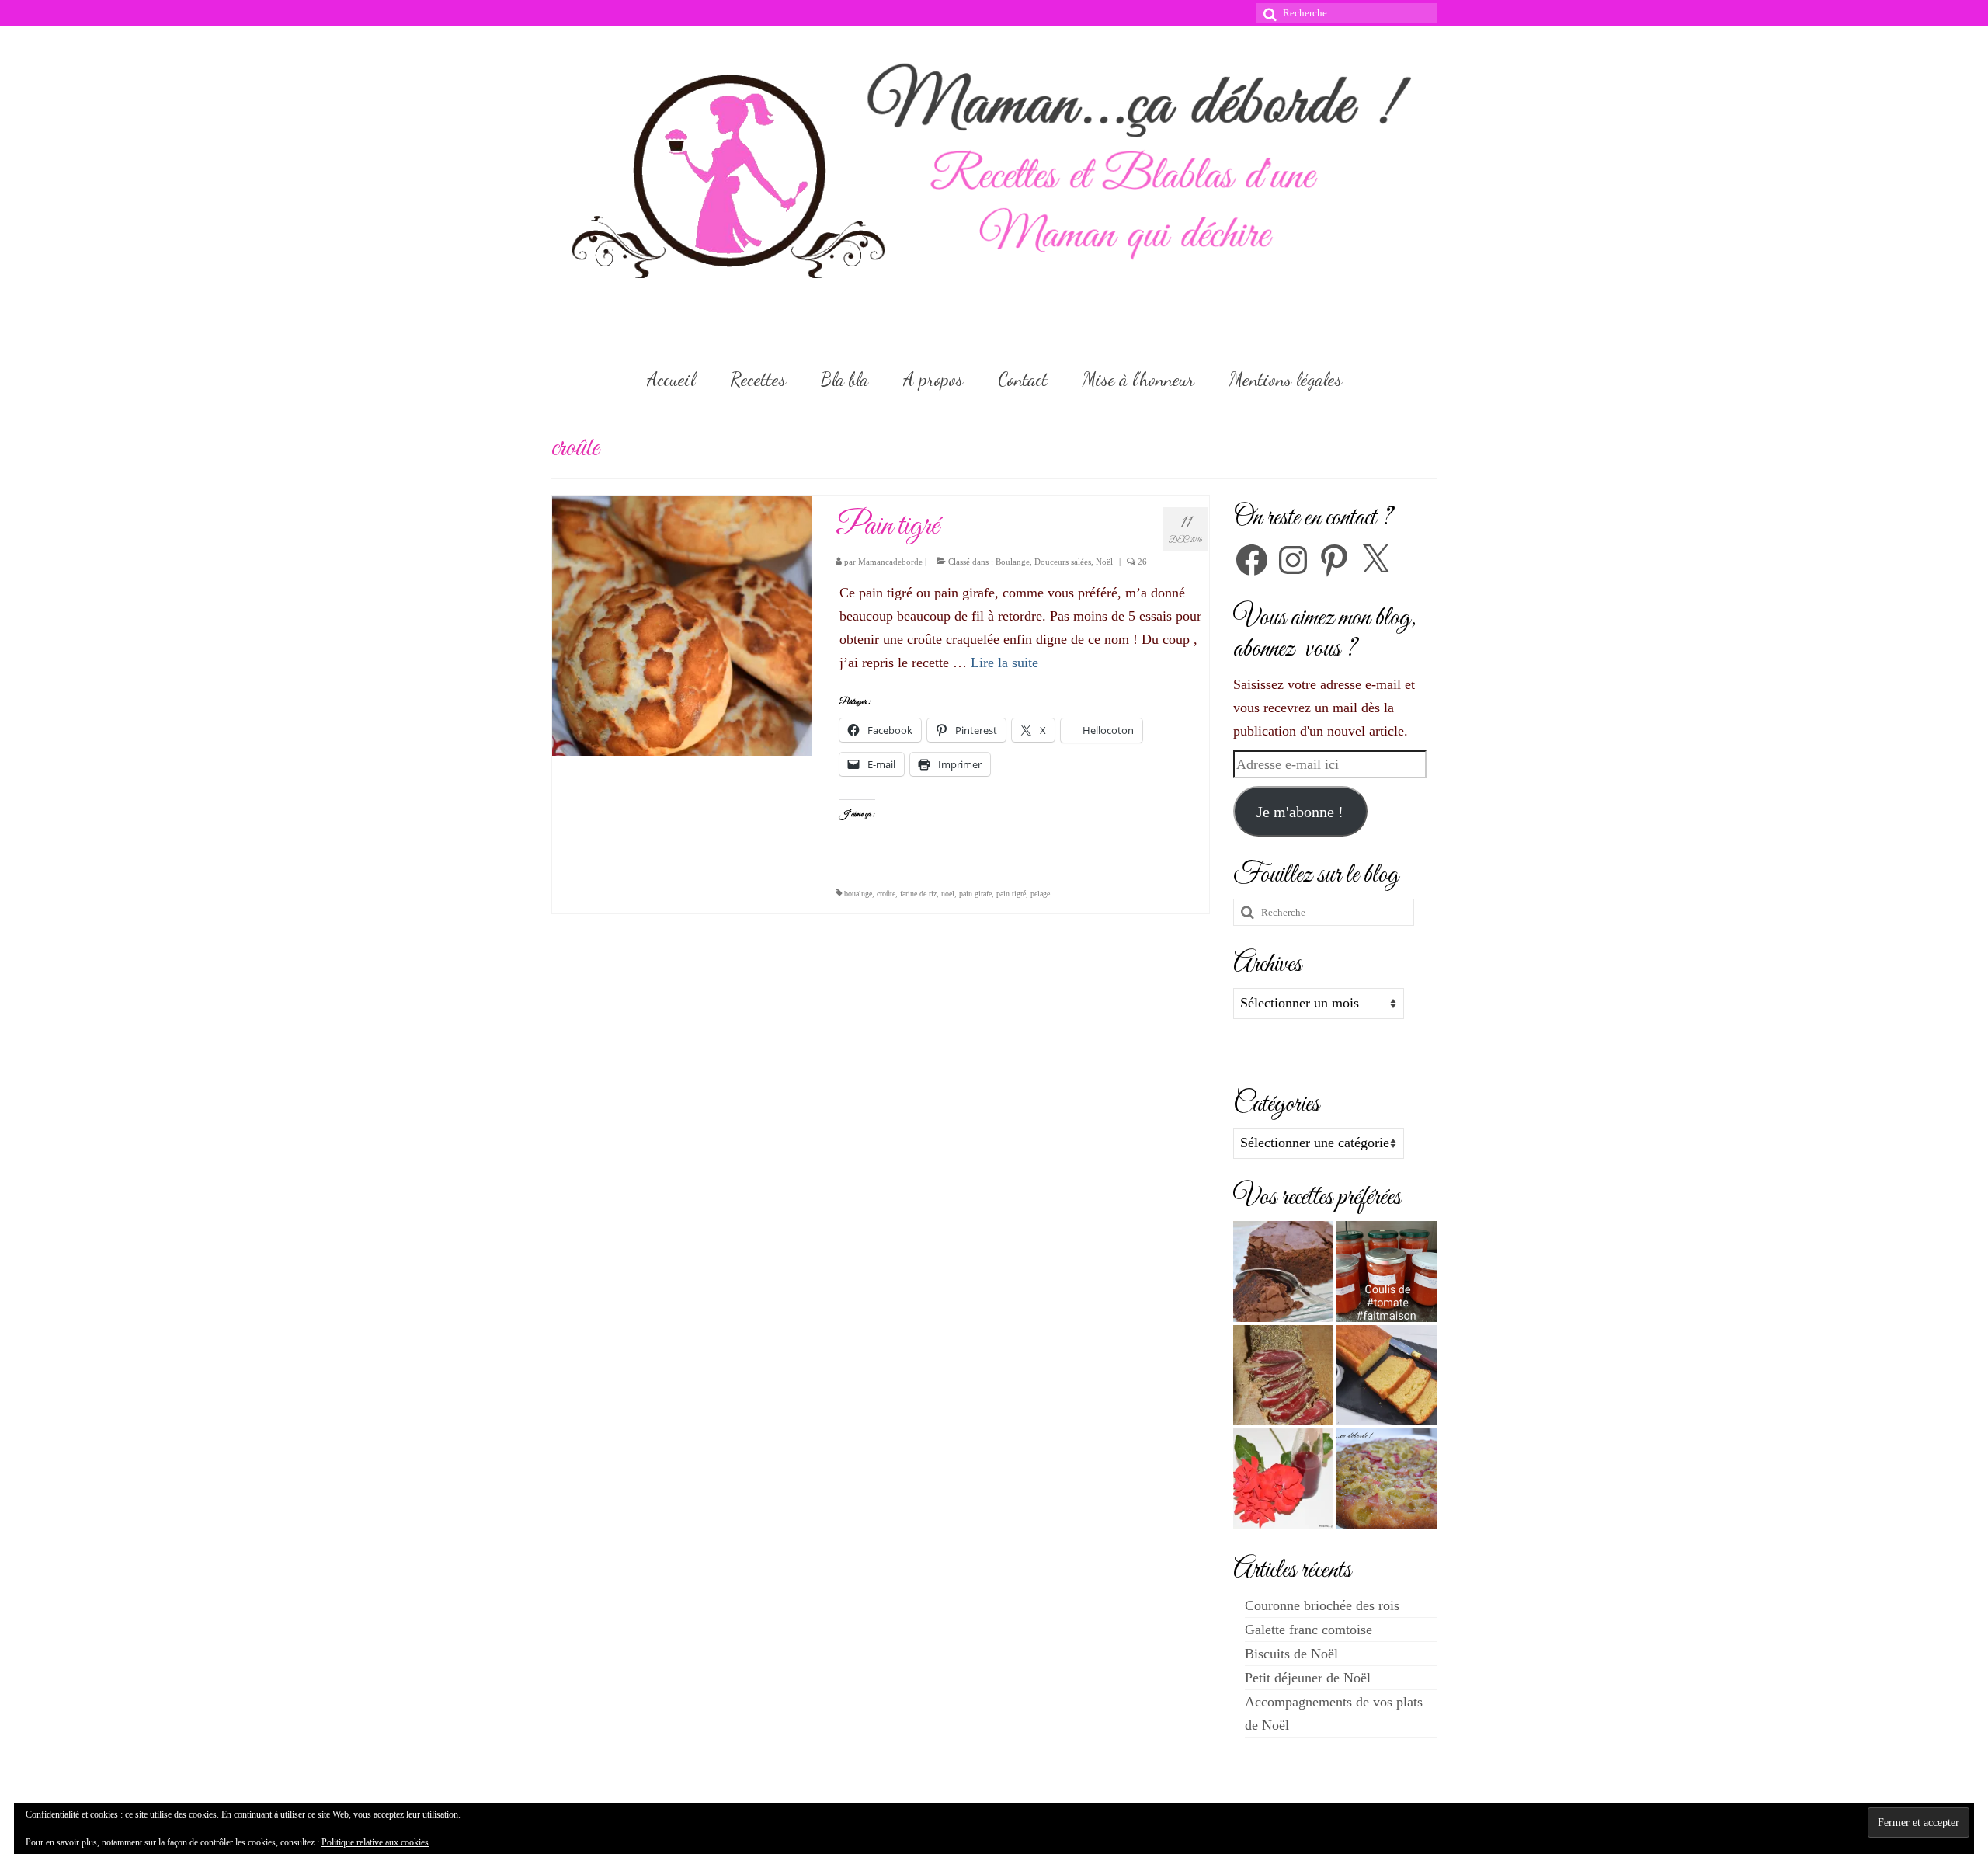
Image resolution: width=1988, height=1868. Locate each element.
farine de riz (918, 894)
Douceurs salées (1063, 562)
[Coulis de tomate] (1387, 1271)
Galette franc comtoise (1309, 1630)
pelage (1040, 894)
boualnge (858, 894)
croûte (886, 894)
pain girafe (975, 894)
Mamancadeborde (890, 562)
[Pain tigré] (682, 624)
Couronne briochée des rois (1322, 1605)
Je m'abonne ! (1300, 812)
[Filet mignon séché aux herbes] (1283, 1375)
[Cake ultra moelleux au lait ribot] (1387, 1375)
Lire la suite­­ (1004, 663)
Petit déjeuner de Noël (1308, 1678)
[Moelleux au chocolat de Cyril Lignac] (1283, 1271)
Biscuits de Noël (1291, 1654)
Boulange (1013, 562)
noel (948, 894)
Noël (1104, 562)
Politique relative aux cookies (375, 1842)
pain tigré (1011, 894)
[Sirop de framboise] (1283, 1478)
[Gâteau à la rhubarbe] (1387, 1478)
